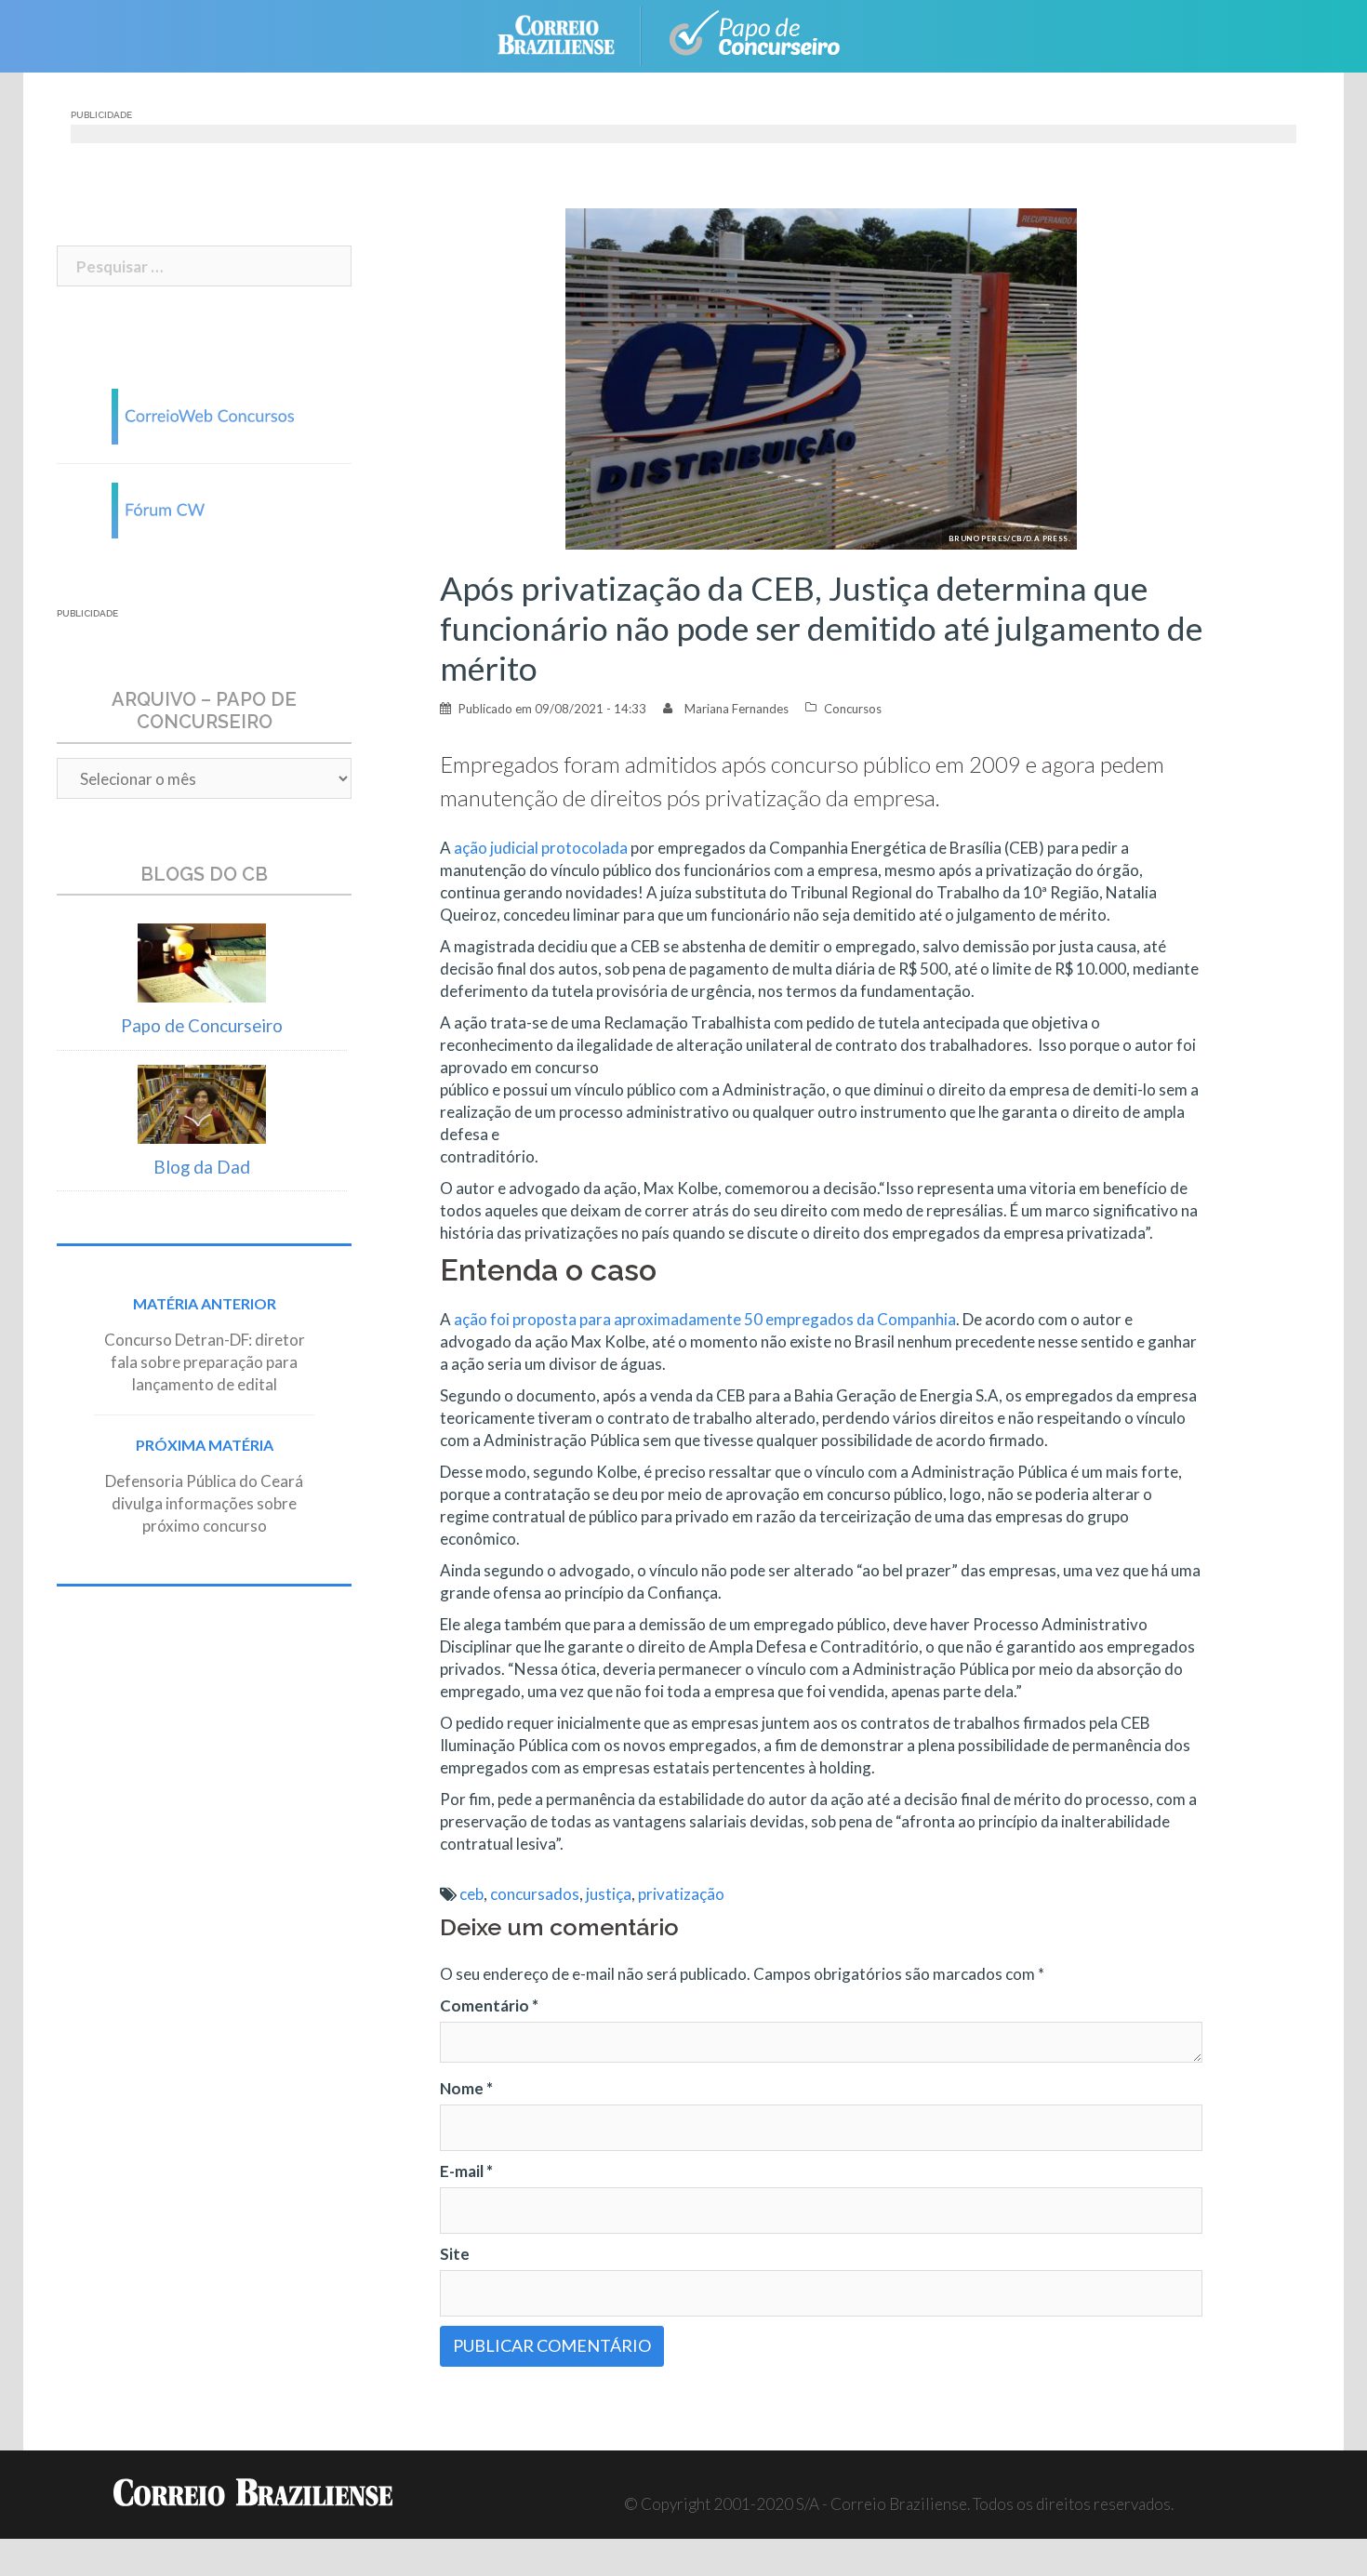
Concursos (853, 709)
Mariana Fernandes (737, 709)
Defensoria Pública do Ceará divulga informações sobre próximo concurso (204, 1503)
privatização (681, 1894)
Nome (466, 2088)
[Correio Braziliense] (571, 34)
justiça (609, 1894)
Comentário (489, 2005)
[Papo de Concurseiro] (758, 34)
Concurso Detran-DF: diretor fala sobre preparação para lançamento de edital (205, 1362)
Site (455, 2254)
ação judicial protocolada (541, 848)
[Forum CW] (205, 508)
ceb (471, 1894)
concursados (535, 1894)
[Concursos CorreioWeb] (205, 414)
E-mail (466, 2171)
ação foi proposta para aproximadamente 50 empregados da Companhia (705, 1319)
